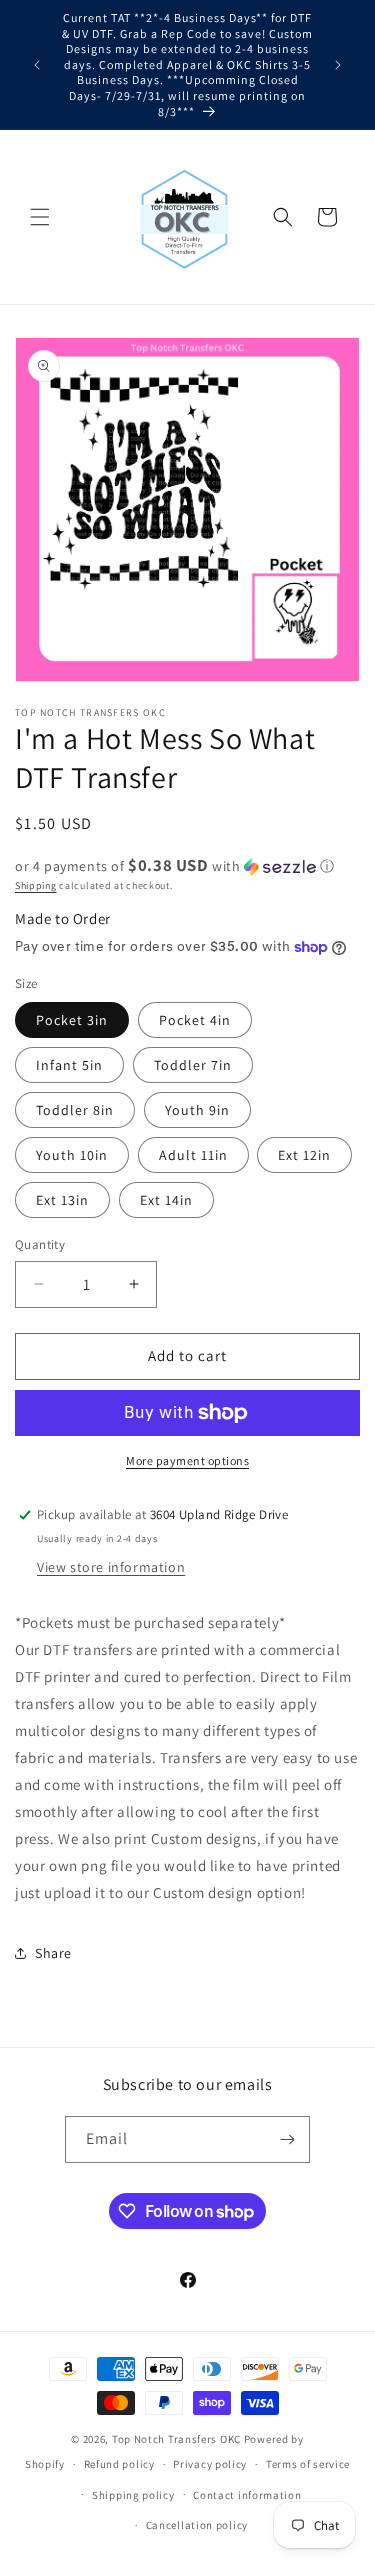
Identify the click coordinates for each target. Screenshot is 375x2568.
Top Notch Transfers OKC (178, 2439)
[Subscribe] (287, 2139)
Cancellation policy (197, 2525)
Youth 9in (197, 1110)
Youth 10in (72, 1155)
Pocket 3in (72, 1020)
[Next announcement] (338, 65)
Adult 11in (193, 1155)
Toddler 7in (193, 1065)
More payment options (187, 1460)
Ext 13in (62, 1200)
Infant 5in (69, 1065)
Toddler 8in (75, 1110)
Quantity (40, 1244)
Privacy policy (210, 2464)
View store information (111, 1567)
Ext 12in (304, 1155)
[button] (40, 217)
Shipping (36, 885)
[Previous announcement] (37, 65)
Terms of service (308, 2464)
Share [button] (53, 1953)
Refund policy (119, 2464)
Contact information (247, 2495)
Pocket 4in (195, 1020)
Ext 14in (166, 1200)
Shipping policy (133, 2495)
